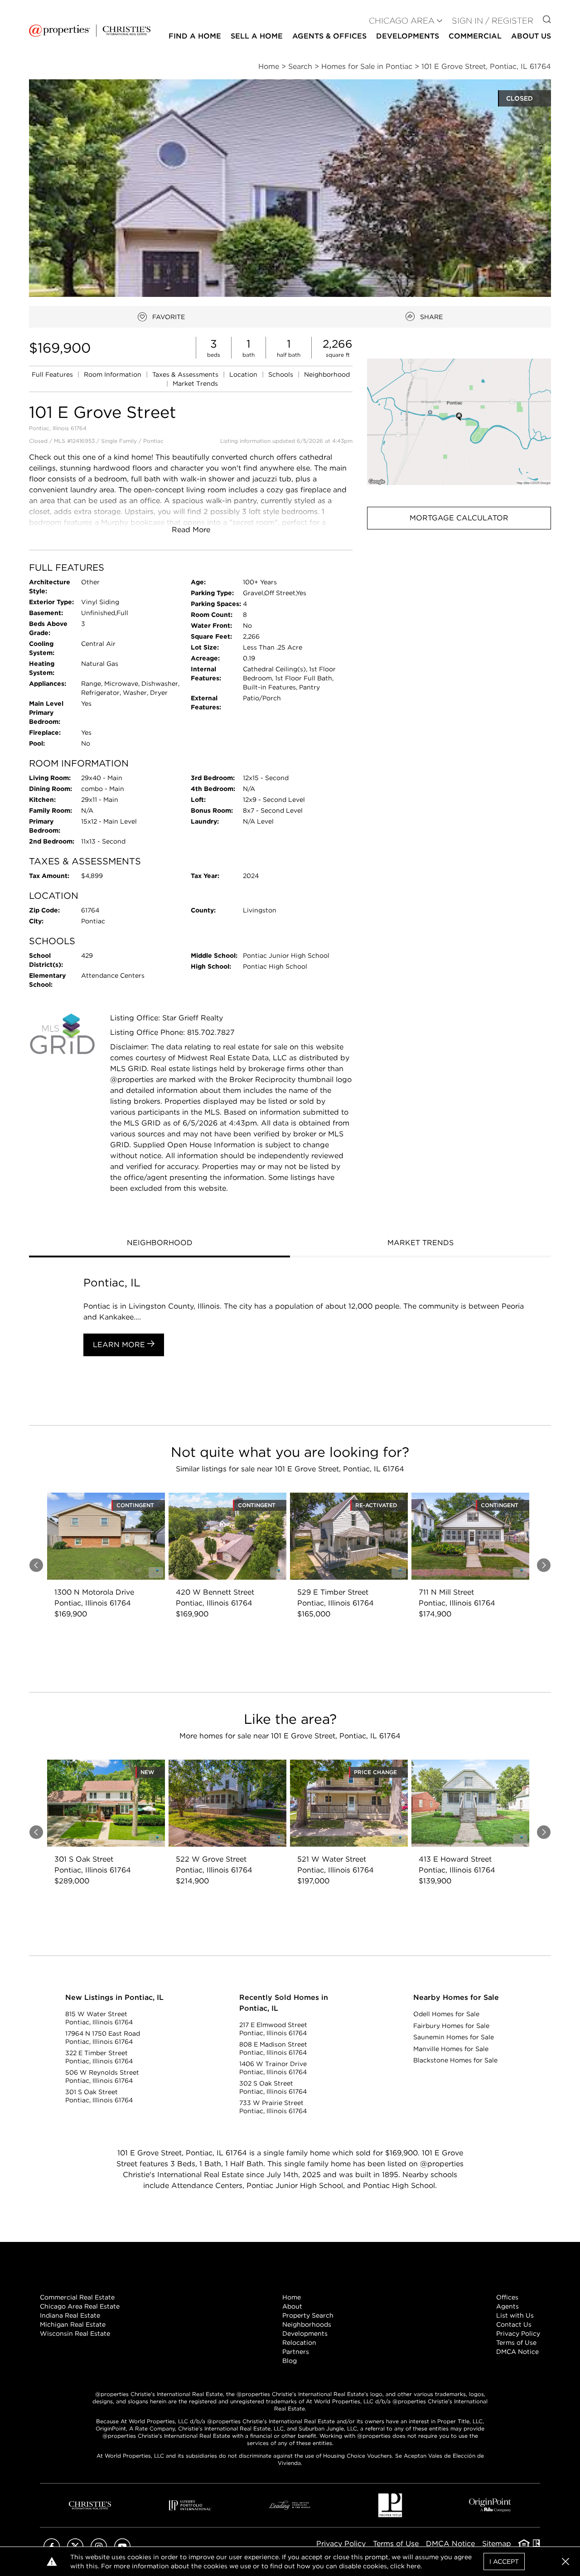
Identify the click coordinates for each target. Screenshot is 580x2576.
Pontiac (153, 441)
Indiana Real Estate (70, 2315)
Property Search (308, 2315)
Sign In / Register (493, 21)
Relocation (299, 2343)
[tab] (159, 1244)
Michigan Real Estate (73, 2324)
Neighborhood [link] (327, 374)
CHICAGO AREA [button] (402, 21)
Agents (507, 2306)
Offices (507, 2297)
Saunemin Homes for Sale (454, 2037)
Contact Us (514, 2324)
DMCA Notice (517, 2352)
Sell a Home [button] (257, 36)
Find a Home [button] (195, 36)
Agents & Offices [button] (329, 36)
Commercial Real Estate (77, 2297)
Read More (191, 530)
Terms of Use (516, 2343)
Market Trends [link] (195, 383)
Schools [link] (282, 374)
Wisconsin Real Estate (75, 2333)
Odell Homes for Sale (446, 2014)
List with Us (515, 2315)
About (292, 2306)
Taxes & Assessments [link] (186, 374)
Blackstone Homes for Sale (455, 2060)
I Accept (504, 2561)
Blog (290, 2361)
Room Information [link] (114, 374)
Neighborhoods (307, 2324)
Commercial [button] (475, 36)
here (413, 2566)
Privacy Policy (518, 2333)
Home (292, 2297)
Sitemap (497, 2544)
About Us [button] (531, 36)
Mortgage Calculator (459, 518)
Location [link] (244, 374)
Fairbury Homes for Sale (451, 2026)
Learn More (120, 1345)
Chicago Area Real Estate (80, 2306)
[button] (459, 422)
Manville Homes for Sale (451, 2049)
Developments (408, 36)
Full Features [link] (53, 374)
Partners (296, 2352)
